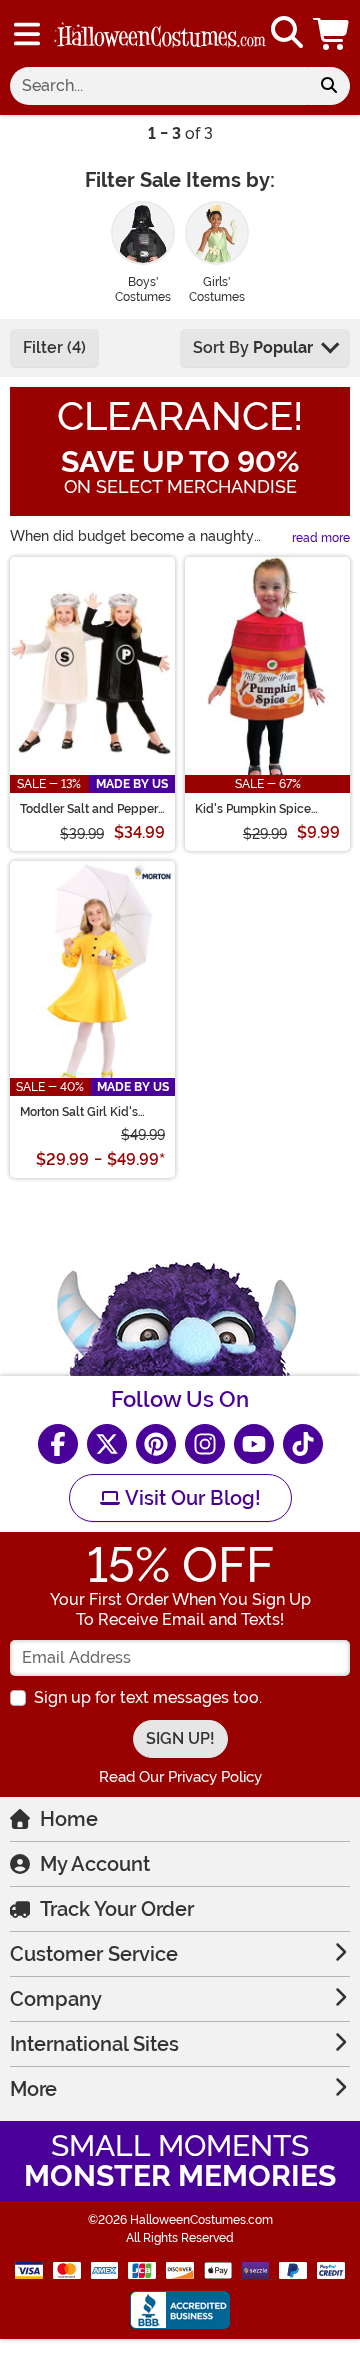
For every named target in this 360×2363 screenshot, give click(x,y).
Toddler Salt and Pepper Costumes (89, 809)
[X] (107, 1444)
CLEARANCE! (180, 416)
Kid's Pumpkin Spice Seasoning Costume (253, 809)
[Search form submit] (329, 86)
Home (69, 1819)
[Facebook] (58, 1444)
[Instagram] (205, 1444)
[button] (333, 33)
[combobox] (159, 86)
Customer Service (94, 1954)
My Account (95, 1864)
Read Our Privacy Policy (180, 1777)
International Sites (94, 2044)
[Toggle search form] (287, 33)
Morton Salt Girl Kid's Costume (79, 1112)
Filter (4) (54, 347)
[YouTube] (254, 1444)
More (33, 2089)
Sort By (253, 347)
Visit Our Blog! (190, 1498)
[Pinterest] (156, 1444)
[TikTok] (303, 1444)
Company (56, 1999)
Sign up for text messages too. (148, 1697)
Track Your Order (117, 1909)
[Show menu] (27, 34)
